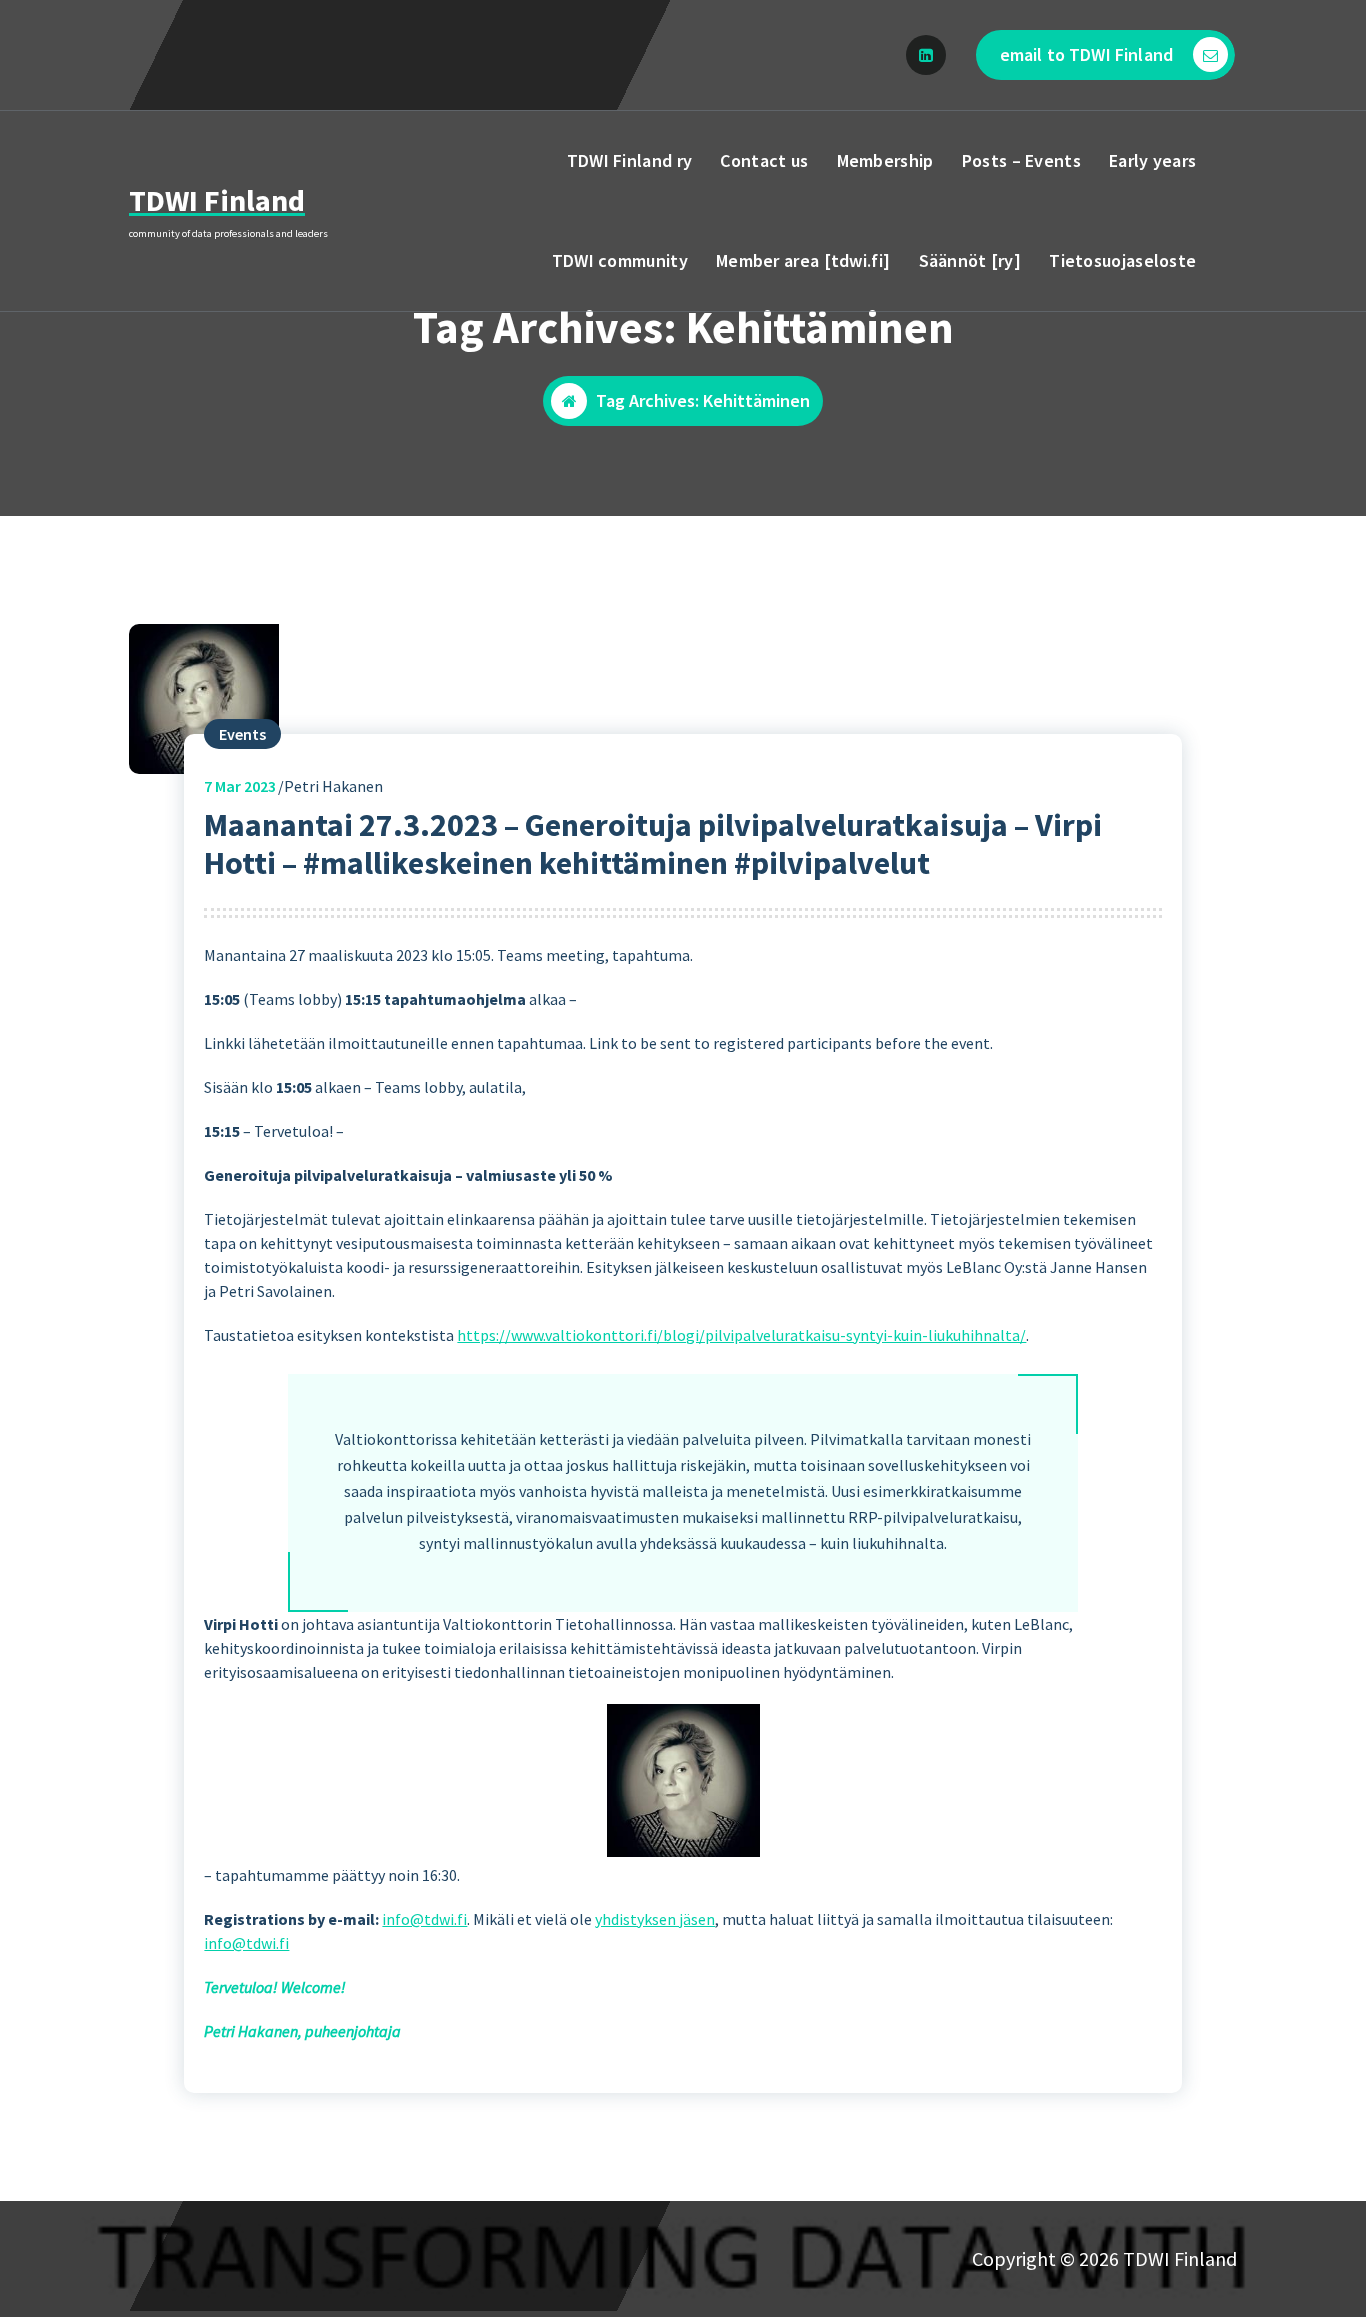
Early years (1152, 160)
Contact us (764, 160)
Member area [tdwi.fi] (803, 260)
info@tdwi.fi (424, 1919)
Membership (885, 160)
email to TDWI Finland (1086, 54)
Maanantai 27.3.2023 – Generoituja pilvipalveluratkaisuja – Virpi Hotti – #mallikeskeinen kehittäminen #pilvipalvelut (653, 844)
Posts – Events (1021, 160)
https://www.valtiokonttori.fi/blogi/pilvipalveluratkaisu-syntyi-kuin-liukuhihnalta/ (741, 1335)
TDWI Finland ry (630, 160)
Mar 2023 (240, 786)
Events (242, 734)
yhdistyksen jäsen (655, 1919)
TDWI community (620, 260)
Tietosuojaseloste (1122, 260)
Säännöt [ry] (970, 260)
